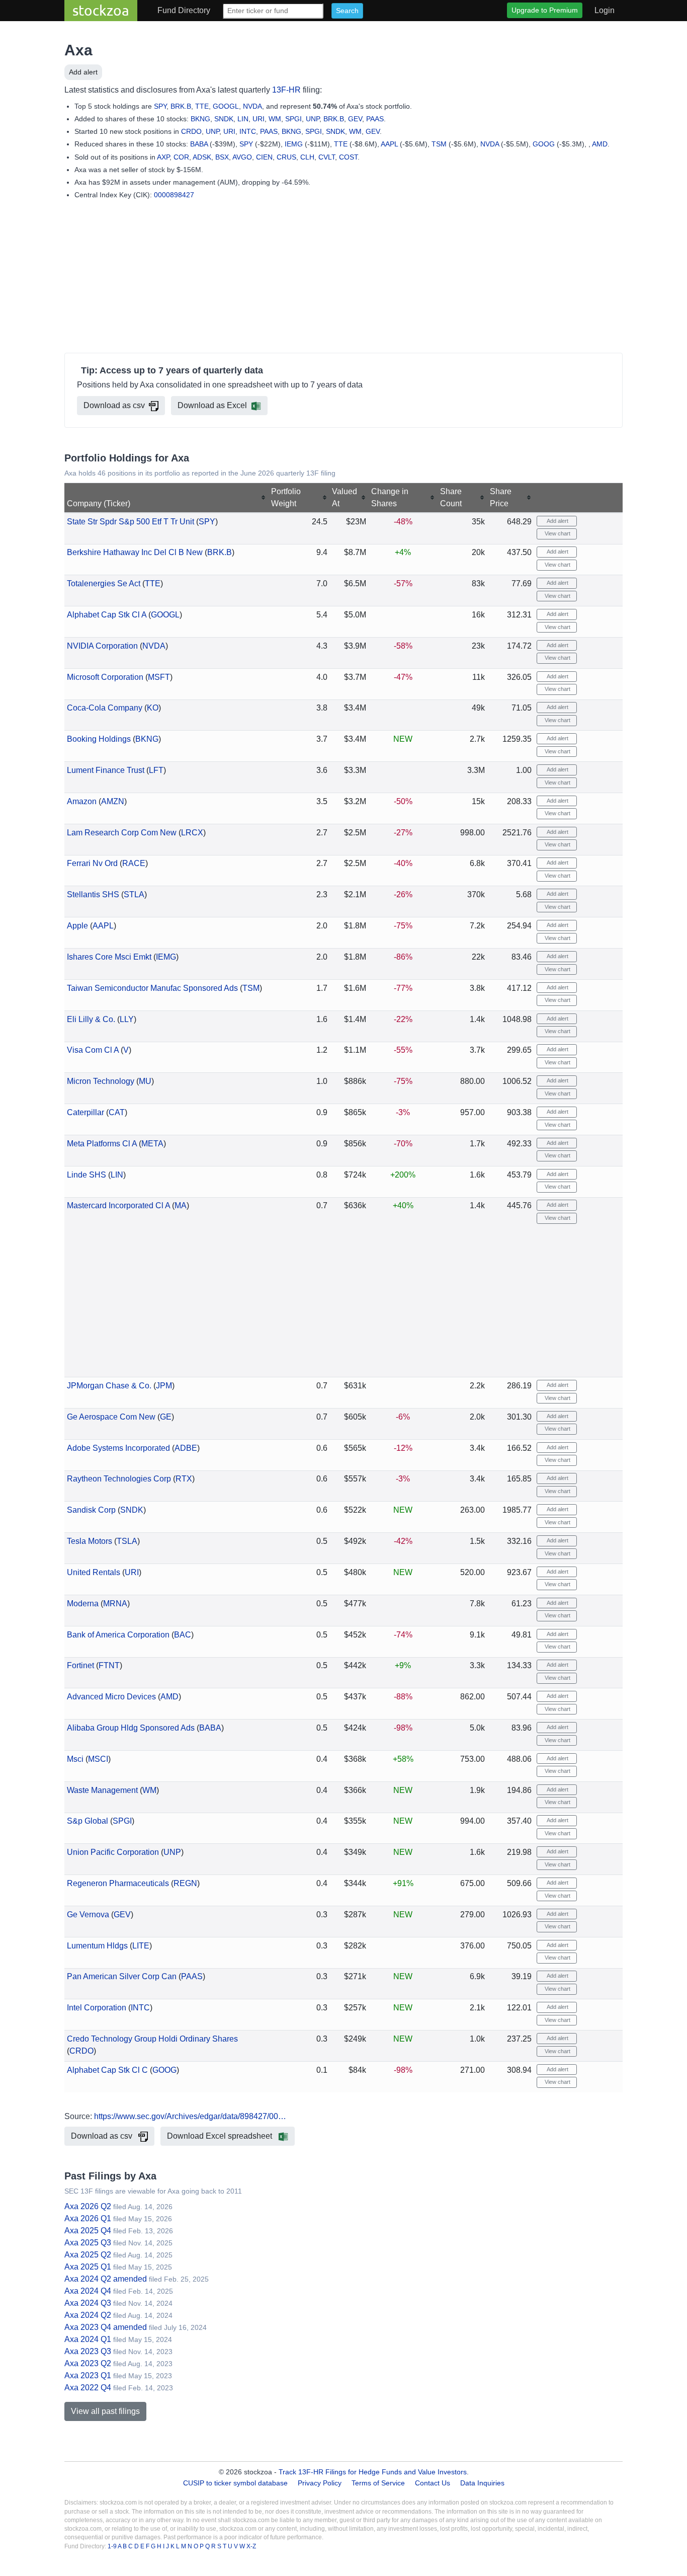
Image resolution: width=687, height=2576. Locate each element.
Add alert (83, 72)
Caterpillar (85, 1112)
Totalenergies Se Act (104, 583)
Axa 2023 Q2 (88, 2363)
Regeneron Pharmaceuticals (118, 1883)
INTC (248, 131)
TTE (202, 106)
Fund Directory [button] (184, 10)
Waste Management (102, 1790)
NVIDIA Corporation (102, 646)
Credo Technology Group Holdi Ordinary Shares (152, 2039)
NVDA (252, 106)
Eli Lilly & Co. (91, 1019)
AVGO (242, 157)
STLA (134, 894)
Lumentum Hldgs (97, 1946)
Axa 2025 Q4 (88, 2231)
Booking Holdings (99, 739)
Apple (77, 926)
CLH (307, 157)
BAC (183, 1635)
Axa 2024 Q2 (88, 2315)
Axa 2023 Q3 (88, 2351)
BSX (222, 157)
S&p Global (88, 1821)
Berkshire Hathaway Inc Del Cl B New (135, 552)
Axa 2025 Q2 (88, 2255)
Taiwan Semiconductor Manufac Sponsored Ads (152, 988)
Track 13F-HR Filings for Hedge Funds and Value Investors (373, 2472)
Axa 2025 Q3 (88, 2243)
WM (275, 119)
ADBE (186, 1448)
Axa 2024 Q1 (88, 2339)
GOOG (544, 144)
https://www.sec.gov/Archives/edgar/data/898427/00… (190, 2116)
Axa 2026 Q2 (88, 2206)
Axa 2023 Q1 (88, 2375)
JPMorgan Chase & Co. (109, 1386)
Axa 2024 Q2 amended (106, 2279)
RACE (134, 863)
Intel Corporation (97, 2008)
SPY (160, 106)
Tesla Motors (90, 1541)
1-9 (113, 2546)
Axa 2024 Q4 (88, 2291)
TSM (439, 144)
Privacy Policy (320, 2483)
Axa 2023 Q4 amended (106, 2327)
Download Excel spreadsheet (221, 2136)
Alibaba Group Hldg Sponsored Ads (131, 1728)
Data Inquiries (482, 2483)
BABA (199, 144)
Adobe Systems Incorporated (118, 1448)
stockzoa (101, 10)
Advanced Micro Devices (111, 1697)
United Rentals (94, 1572)
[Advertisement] (343, 278)
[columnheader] (166, 498)
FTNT (109, 1665)
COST (348, 157)
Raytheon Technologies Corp (119, 1479)
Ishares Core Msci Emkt (109, 957)
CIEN (264, 157)
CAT (117, 1112)
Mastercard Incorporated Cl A (118, 1205)
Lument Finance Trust (106, 770)
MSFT (159, 677)
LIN (243, 119)
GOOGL (226, 106)
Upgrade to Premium (545, 10)
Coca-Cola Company (105, 708)
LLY (127, 1019)
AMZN (113, 801)
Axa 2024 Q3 (88, 2303)
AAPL (389, 144)
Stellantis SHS (93, 894)
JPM (164, 1386)
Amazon (82, 801)
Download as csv (114, 405)
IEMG (294, 144)
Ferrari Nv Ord (92, 863)
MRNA (115, 1604)
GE (166, 1417)
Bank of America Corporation (118, 1635)
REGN (185, 1883)
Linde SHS (87, 1175)
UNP (313, 119)
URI (259, 119)
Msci (75, 1759)
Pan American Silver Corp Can (122, 1976)
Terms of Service (378, 2483)
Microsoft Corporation (105, 677)
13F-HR (286, 90)
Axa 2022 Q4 (88, 2388)
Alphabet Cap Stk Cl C (107, 2070)
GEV (355, 119)
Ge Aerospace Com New (111, 1417)
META (152, 1144)
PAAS (375, 119)
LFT (156, 770)
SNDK (224, 119)
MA (181, 1205)
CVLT (327, 157)
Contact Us (433, 2483)
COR (181, 157)
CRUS (286, 157)
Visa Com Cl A (93, 1050)
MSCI (98, 1759)
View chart (557, 533)
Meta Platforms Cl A (102, 1144)
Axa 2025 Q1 (88, 2267)
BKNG (200, 119)
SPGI (293, 119)
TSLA (127, 1541)
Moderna (83, 1604)
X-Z (251, 2546)
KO (153, 708)
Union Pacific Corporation (113, 1852)
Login (605, 10)
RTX (184, 1479)
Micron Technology (101, 1081)
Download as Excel (212, 405)
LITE (141, 1946)
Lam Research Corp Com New (122, 833)
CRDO (191, 131)
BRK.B (181, 106)
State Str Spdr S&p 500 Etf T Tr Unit (131, 522)
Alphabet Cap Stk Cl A (107, 615)
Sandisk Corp (91, 1510)
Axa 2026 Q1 (88, 2218)
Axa (78, 50)
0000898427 (174, 195)
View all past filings (105, 2411)
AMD (600, 144)
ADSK (202, 157)
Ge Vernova (88, 1915)
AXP (163, 157)
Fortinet (80, 1665)
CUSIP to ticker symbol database (236, 2483)
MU (145, 1081)
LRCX (192, 833)
